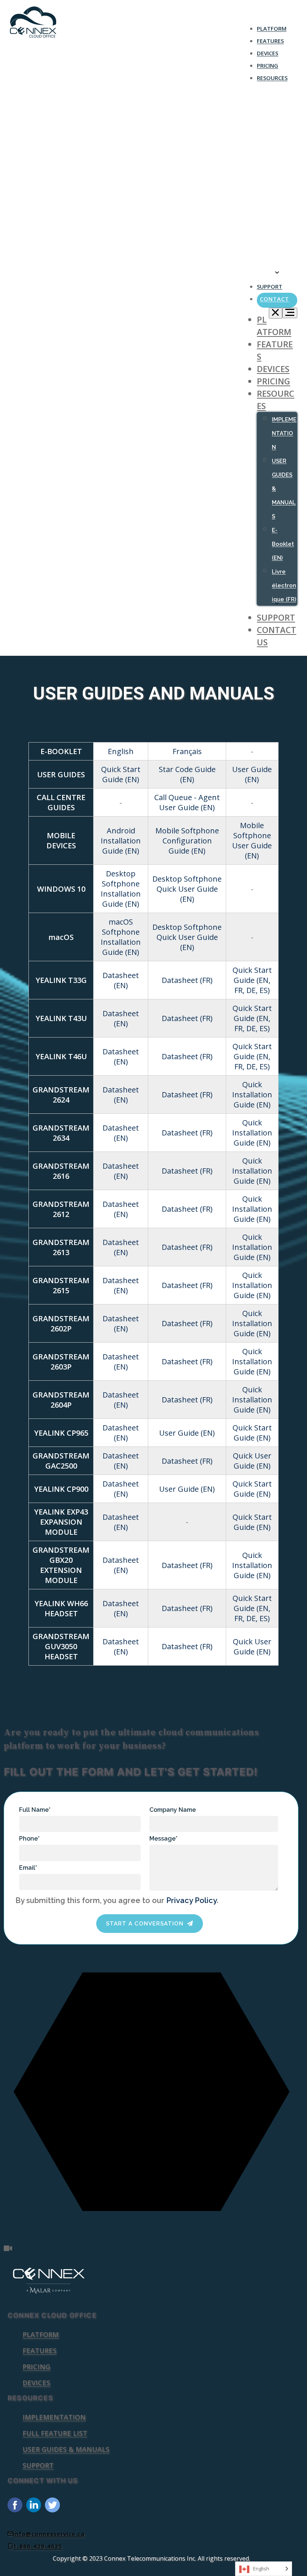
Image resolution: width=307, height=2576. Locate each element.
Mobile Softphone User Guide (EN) (252, 840)
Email (28, 1868)
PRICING (268, 65)
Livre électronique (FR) (284, 585)
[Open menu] (290, 313)
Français (187, 751)
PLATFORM (272, 28)
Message (163, 1839)
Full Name (35, 1810)
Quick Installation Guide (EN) (252, 1095)
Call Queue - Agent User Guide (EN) (187, 802)
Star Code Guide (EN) (187, 774)
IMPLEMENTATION (284, 103)
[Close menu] (276, 313)
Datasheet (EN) (121, 980)
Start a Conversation (145, 1924)
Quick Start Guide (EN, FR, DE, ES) (252, 980)
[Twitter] (54, 2510)
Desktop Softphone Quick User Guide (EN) (187, 889)
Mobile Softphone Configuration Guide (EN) (187, 841)
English (121, 751)
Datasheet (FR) (187, 980)
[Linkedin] (36, 2510)
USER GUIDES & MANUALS (66, 2449)
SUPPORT (270, 286)
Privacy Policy (192, 1900)
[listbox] (264, 2569)
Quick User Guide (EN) (252, 1461)
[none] (264, 2569)
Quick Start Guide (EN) (121, 774)
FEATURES (270, 41)
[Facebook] (17, 2510)
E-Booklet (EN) (284, 205)
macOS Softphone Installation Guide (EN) (121, 937)
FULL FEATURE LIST (55, 2433)
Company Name (173, 1810)
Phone (29, 1839)
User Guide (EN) (252, 774)
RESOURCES (272, 78)
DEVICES (268, 53)
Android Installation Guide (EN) (121, 841)
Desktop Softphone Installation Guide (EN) (121, 889)
